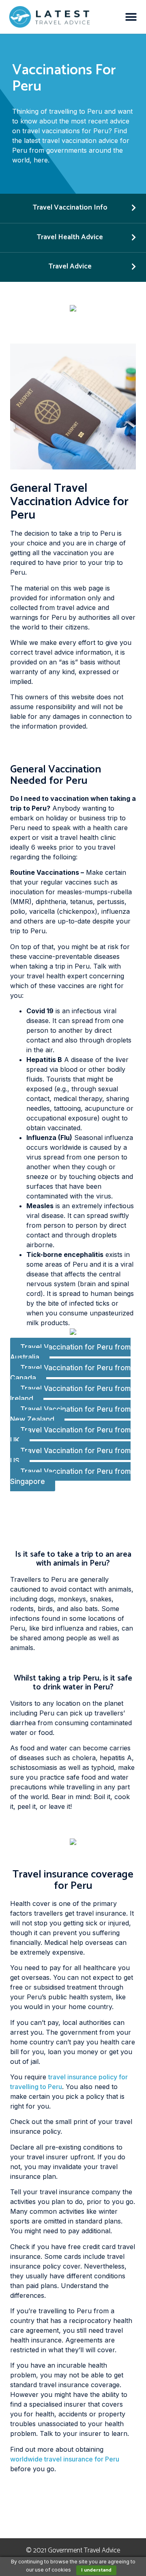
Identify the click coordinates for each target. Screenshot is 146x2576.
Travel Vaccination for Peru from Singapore (70, 1477)
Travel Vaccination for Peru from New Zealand (70, 1415)
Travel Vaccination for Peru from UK (70, 1435)
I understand (96, 2570)
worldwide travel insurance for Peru (65, 2459)
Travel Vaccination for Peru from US (70, 1456)
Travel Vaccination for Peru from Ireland (70, 1394)
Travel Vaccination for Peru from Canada (70, 1373)
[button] (131, 17)
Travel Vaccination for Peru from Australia (70, 1352)
